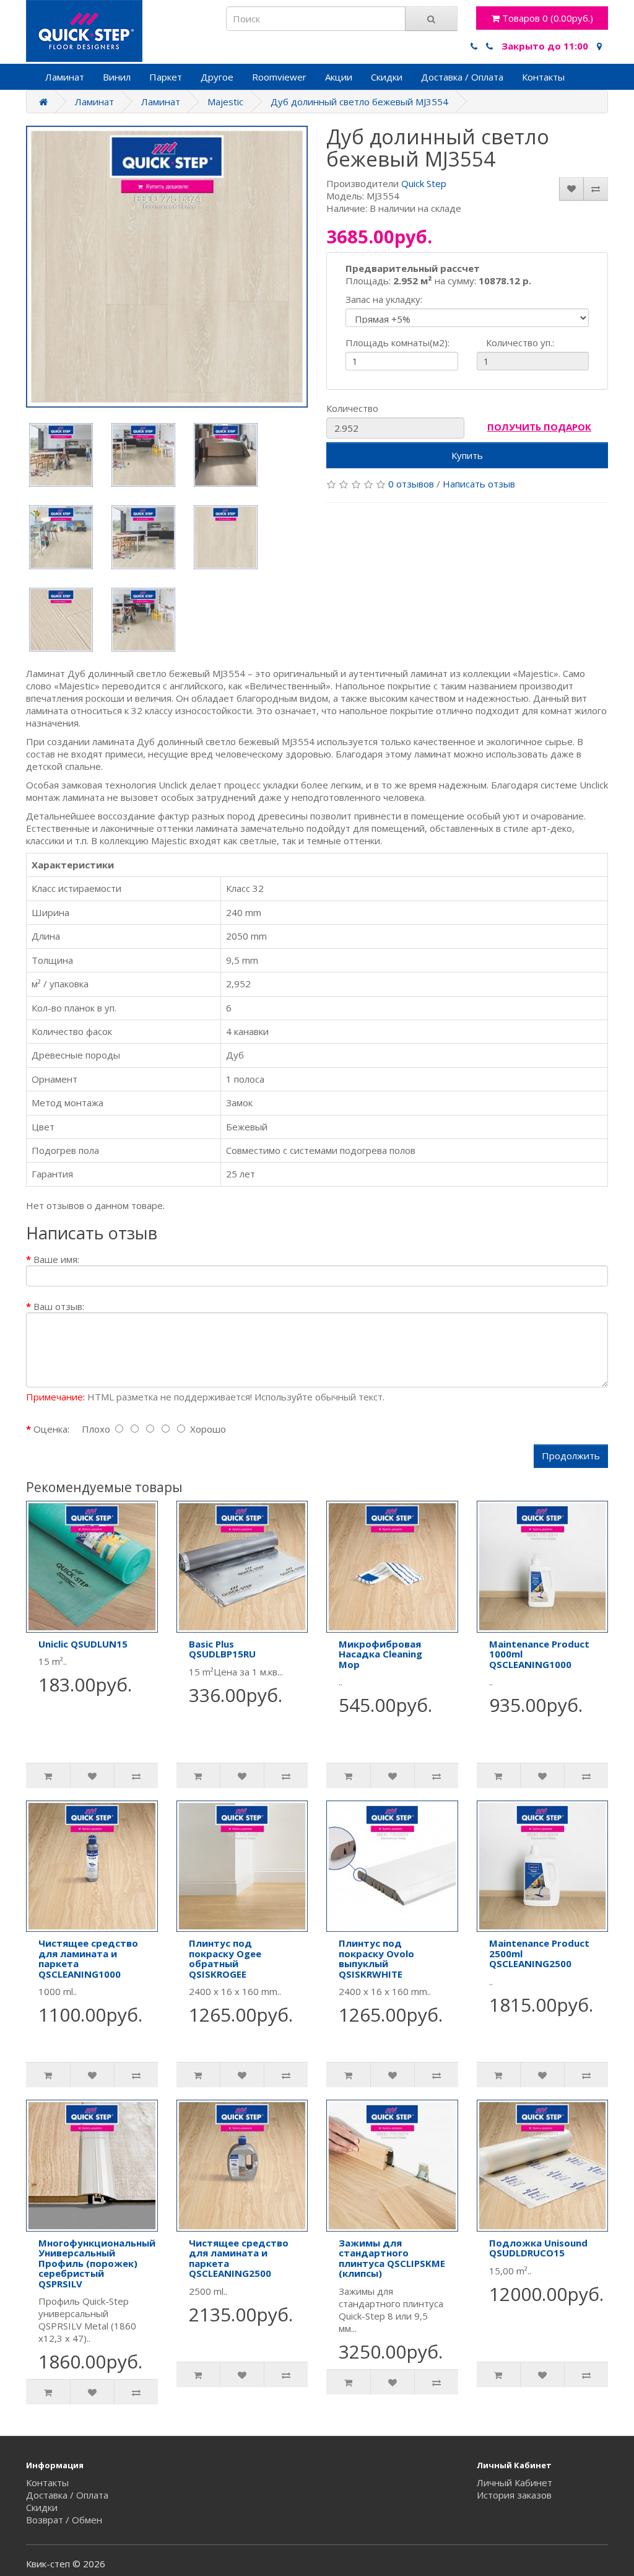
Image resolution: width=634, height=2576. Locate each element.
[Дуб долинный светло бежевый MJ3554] (167, 267)
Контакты (543, 77)
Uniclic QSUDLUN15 (83, 1644)
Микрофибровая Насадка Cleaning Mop (380, 1654)
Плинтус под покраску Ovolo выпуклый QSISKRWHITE (376, 1958)
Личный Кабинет (515, 2482)
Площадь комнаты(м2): (397, 343)
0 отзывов (411, 484)
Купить (467, 455)
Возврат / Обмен (64, 2520)
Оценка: (51, 1429)
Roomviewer (279, 77)
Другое (217, 77)
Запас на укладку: (384, 299)
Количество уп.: (510, 343)
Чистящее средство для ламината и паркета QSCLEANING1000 (88, 1958)
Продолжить (571, 1456)
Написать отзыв (479, 484)
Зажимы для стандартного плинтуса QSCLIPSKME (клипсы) (392, 2258)
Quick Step (424, 183)
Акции (339, 77)
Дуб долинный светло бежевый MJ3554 (359, 102)
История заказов (514, 2495)
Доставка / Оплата (462, 77)
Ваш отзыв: (59, 1306)
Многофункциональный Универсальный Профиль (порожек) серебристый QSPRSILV (97, 2263)
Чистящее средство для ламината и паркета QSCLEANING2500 (239, 2258)
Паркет (166, 77)
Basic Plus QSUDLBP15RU (222, 1649)
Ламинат (65, 77)
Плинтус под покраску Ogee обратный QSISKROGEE (225, 1958)
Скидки (387, 77)
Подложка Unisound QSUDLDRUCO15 (538, 2248)
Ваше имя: (56, 1259)
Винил (117, 77)
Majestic (225, 102)
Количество (352, 408)
